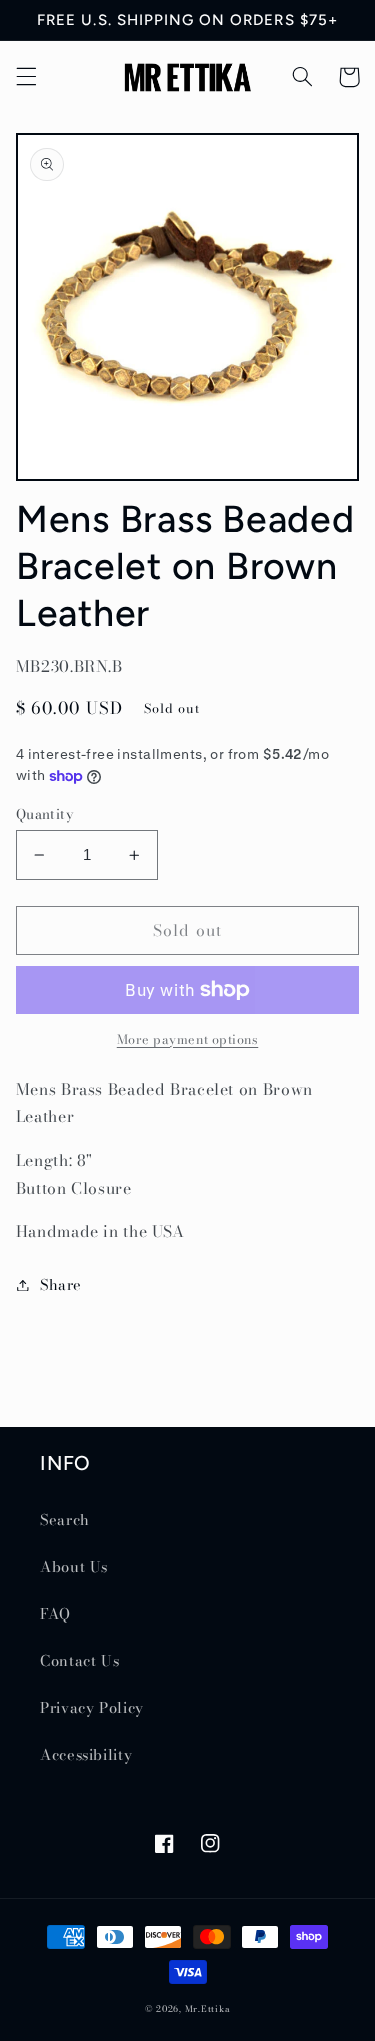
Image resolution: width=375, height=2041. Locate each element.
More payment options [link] (188, 1040)
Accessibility (86, 1754)
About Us (74, 1566)
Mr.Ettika (208, 2009)
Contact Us (79, 1660)
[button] (26, 77)
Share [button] (61, 1284)
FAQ (55, 1613)
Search (65, 1519)
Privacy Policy (92, 1707)
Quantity (44, 814)
